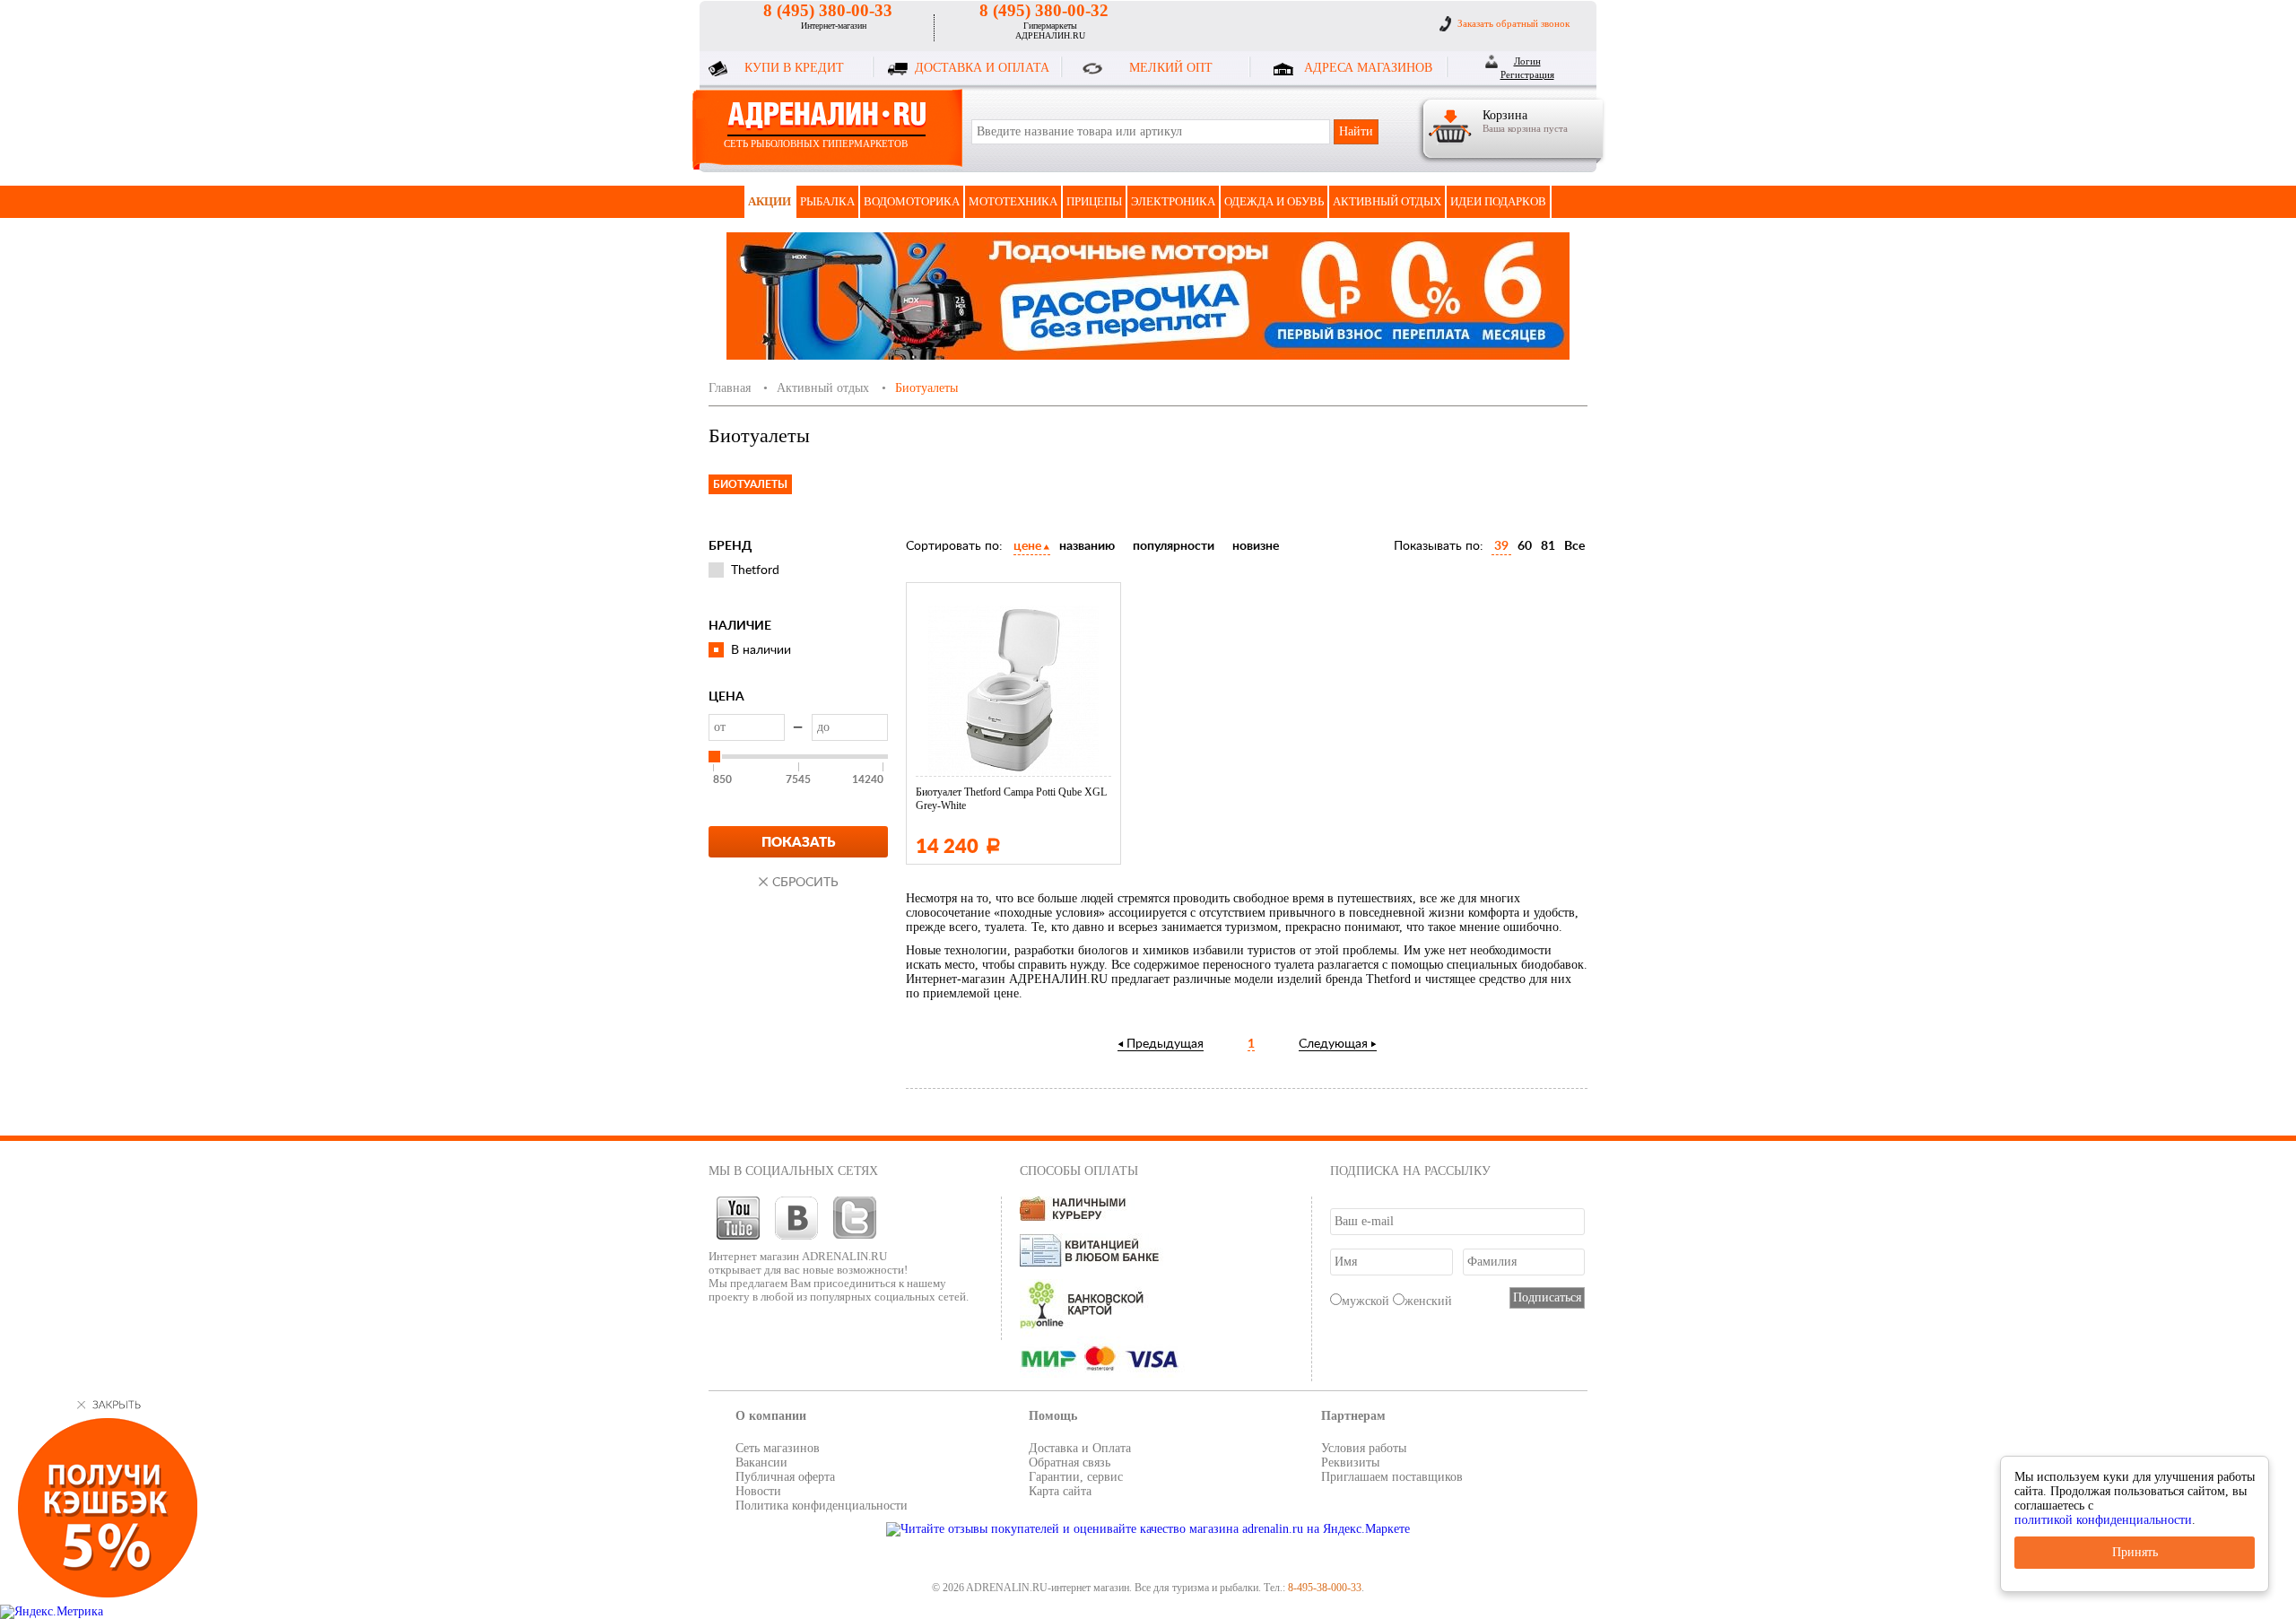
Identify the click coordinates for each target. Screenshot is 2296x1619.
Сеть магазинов (778, 1448)
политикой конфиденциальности (2103, 1520)
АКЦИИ (770, 201)
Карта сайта (1060, 1491)
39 (1501, 546)
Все (1574, 546)
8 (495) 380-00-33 (828, 10)
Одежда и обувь (1274, 201)
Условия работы (1364, 1448)
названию (1087, 546)
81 (1548, 546)
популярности (1174, 546)
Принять (2135, 1552)
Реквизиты (1350, 1462)
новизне (1256, 546)
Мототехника (1013, 201)
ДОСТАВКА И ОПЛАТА (982, 68)
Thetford (755, 570)
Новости (758, 1491)
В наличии (761, 650)
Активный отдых (1387, 201)
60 (1525, 546)
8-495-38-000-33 (1325, 1588)
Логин (1527, 61)
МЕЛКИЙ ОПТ (1171, 68)
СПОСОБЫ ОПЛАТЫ (1079, 1171)
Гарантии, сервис (1076, 1477)
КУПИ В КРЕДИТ (794, 68)
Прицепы (1094, 201)
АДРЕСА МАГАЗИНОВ (1368, 68)
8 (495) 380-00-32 (1044, 10)
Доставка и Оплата (1080, 1448)
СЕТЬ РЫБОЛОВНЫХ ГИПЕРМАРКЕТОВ (816, 144)
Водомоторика (912, 201)
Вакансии (761, 1462)
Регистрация (1527, 74)
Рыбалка (827, 201)
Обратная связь (1070, 1462)
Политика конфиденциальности (822, 1506)
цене (1027, 546)
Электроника (1173, 201)
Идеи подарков (1498, 201)
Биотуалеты (750, 484)
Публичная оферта (785, 1477)
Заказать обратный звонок (1513, 23)
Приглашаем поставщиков (1392, 1477)
